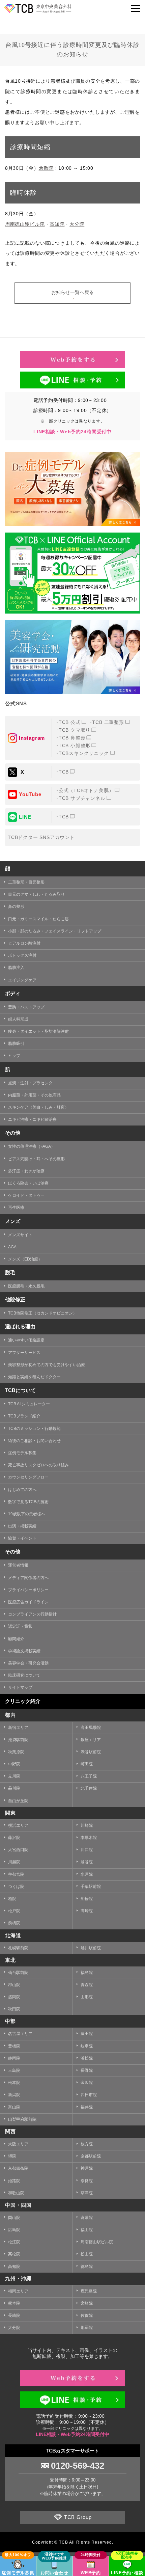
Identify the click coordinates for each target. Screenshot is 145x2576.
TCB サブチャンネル (82, 798)
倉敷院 (46, 168)
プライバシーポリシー (28, 1590)
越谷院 (87, 1862)
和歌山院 (16, 2193)
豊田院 (87, 2034)
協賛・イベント (22, 1538)
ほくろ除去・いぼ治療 (28, 1183)
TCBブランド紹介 (24, 1416)
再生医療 (16, 1208)
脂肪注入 (16, 968)
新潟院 (14, 2095)
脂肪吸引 (16, 1043)
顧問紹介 (16, 1639)
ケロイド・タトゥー (26, 1195)
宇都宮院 (16, 1874)
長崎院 (14, 2315)
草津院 (87, 2193)
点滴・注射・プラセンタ (30, 1083)
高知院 (57, 224)
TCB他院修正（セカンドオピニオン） (42, 1313)
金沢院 (87, 2083)
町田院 (87, 1764)
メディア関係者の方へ (28, 1578)
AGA (12, 1247)
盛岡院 (14, 1997)
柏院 (12, 1899)
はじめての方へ (22, 1490)
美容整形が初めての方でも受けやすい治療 (47, 1365)
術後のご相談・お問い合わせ (34, 1441)
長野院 (87, 2070)
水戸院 (87, 1874)
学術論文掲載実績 (24, 1651)
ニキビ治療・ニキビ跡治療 (32, 1119)
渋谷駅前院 (91, 1752)
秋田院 (14, 2009)
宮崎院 (87, 2303)
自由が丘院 (18, 1801)
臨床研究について (24, 1675)
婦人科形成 (18, 1019)
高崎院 (87, 1911)
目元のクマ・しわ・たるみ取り (36, 894)
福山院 (87, 2230)
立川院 (14, 1776)
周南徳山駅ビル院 (25, 224)
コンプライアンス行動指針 (32, 1614)
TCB (64, 772)
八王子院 (89, 1776)
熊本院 (14, 2303)
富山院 (14, 2107)
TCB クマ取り (75, 730)
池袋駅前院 (18, 1740)
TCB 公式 (70, 722)
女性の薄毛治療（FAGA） (32, 1146)
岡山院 (14, 2218)
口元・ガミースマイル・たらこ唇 (38, 919)
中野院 (14, 1764)
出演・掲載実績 (22, 1526)
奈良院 (87, 2181)
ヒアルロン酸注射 (24, 943)
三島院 (14, 2070)
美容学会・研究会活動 (28, 1663)
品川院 (14, 1788)
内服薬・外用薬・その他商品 (34, 1095)
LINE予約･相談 (127, 2573)
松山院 (87, 2254)
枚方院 (87, 2144)
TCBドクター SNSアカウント (41, 837)
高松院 (14, 2254)
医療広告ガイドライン (28, 1602)
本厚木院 (89, 1838)
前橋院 (14, 1923)
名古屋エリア (20, 2034)
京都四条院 (18, 2168)
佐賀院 (87, 2315)
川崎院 (87, 1825)
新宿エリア (18, 1728)
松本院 (14, 2083)
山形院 (87, 1997)
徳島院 (87, 2267)
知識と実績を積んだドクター (34, 1377)
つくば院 (16, 1887)
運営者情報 (18, 1565)
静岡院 (14, 2058)
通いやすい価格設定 (26, 1340)
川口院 (87, 1850)
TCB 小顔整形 (75, 745)
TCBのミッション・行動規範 (34, 1429)
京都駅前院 (91, 2156)
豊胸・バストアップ (26, 1007)
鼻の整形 (16, 906)
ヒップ (14, 1056)
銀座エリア (91, 1740)
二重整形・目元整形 (26, 882)
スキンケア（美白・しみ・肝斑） (38, 1107)
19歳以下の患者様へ (27, 1514)
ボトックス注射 (22, 955)
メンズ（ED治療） (25, 1259)
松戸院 (14, 1911)
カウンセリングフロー (28, 1477)
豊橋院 (14, 2046)
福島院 (87, 1973)
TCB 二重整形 (108, 722)
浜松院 (87, 2058)
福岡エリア (18, 2291)
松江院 (14, 2242)
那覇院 (87, 2328)
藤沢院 (14, 1838)
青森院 (87, 1985)
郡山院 (14, 1985)
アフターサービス (24, 1353)
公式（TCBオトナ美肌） (86, 790)
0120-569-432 (78, 2466)
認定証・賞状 (20, 1626)
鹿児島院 (89, 2291)
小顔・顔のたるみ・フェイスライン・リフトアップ (55, 931)
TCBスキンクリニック (84, 753)
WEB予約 (91, 2573)
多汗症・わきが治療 (26, 1171)
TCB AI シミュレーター (29, 1404)
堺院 (12, 2156)
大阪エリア (18, 2144)
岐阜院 (87, 2046)
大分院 (77, 224)
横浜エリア (18, 1825)
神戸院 (87, 2168)
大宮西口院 (18, 1850)
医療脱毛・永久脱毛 (26, 1286)
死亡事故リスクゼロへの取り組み (38, 1465)
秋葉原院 (16, 1752)
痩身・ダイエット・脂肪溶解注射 (38, 1031)
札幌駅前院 (18, 1948)
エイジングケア (22, 980)
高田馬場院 (91, 1728)
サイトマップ (20, 1687)
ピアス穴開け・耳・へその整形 (36, 1159)
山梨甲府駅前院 (22, 2119)
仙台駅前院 (18, 1973)
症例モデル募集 (22, 1453)
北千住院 (89, 1788)
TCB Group (78, 2517)
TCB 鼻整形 (72, 738)
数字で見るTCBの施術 (28, 1502)
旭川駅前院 (91, 1948)
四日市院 (89, 2095)
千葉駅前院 (91, 1887)
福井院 (87, 2107)
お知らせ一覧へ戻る (72, 292)
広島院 (14, 2230)
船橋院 (87, 1899)
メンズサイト (20, 1235)
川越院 (14, 1862)
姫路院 (14, 2181)
